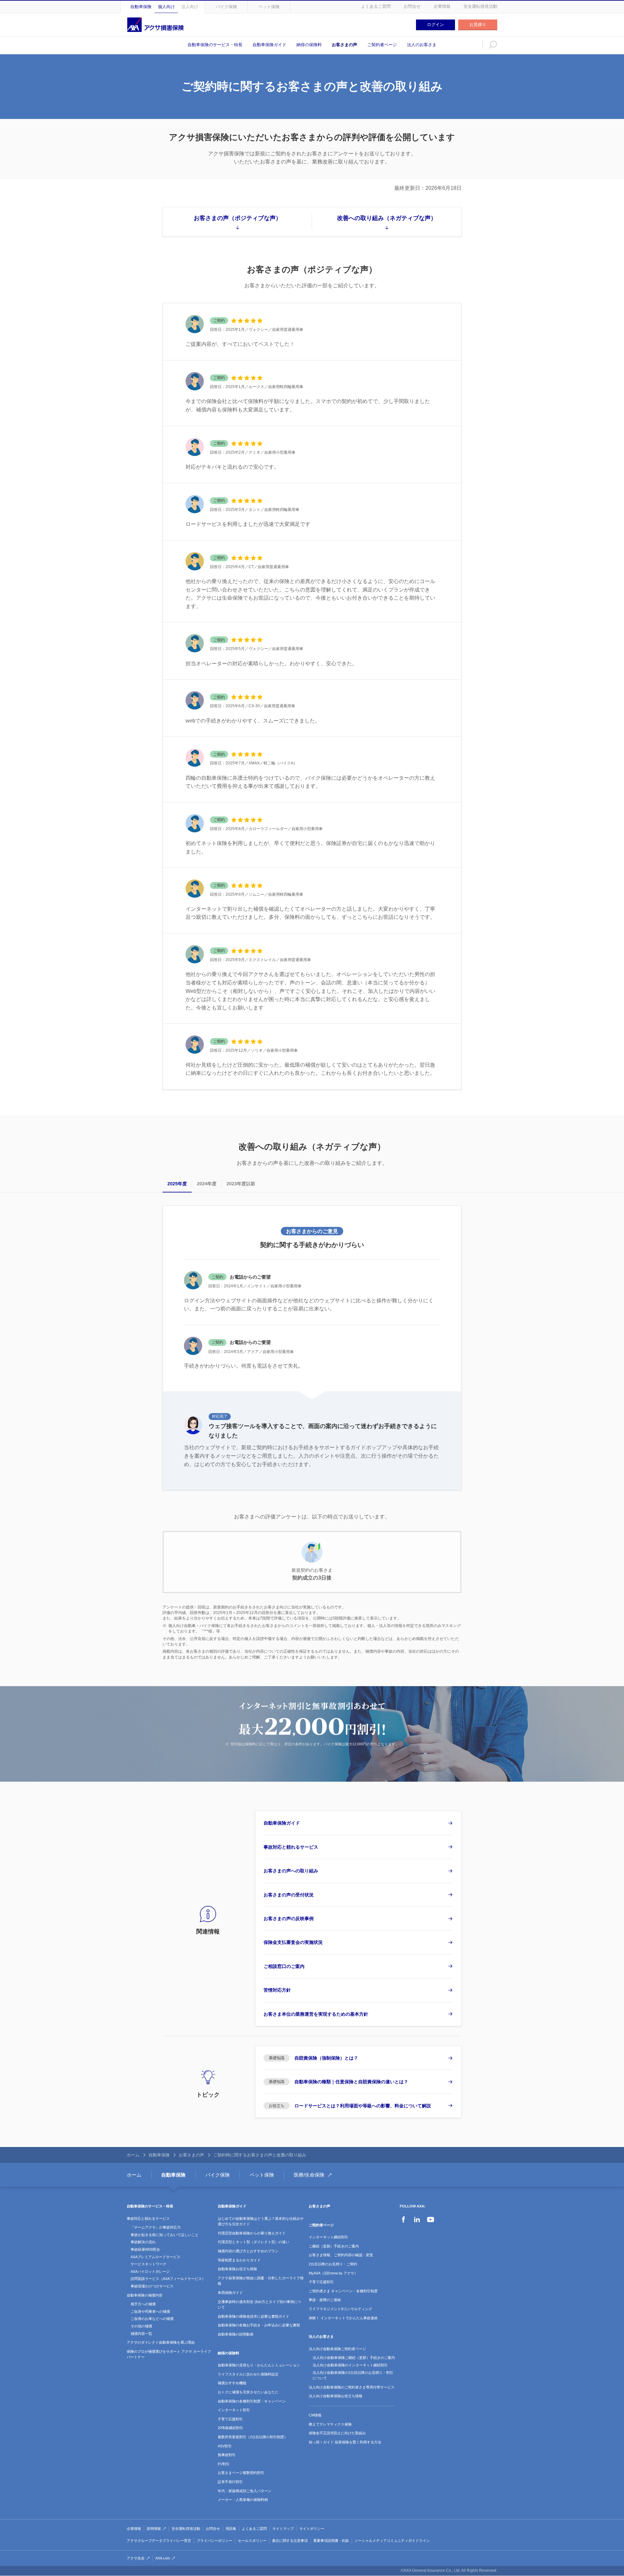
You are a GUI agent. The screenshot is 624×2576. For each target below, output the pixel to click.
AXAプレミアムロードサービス (156, 2257)
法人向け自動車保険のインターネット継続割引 (350, 2365)
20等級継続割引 (230, 2428)
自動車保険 (141, 7)
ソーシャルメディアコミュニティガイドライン (392, 2541)
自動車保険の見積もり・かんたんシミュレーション (259, 2365)
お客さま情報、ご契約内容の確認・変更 (341, 2255)
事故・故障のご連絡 (325, 2300)
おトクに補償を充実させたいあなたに (248, 2392)
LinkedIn (417, 2219)
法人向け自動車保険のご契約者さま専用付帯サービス (352, 2387)
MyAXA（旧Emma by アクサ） (333, 2273)
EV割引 (224, 2464)
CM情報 (315, 2415)
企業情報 (442, 6)
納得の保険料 (309, 45)
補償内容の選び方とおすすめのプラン (248, 2251)
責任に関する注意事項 (290, 2541)
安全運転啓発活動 (480, 6)
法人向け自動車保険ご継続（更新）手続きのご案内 (354, 2358)
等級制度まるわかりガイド (239, 2260)
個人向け (166, 7)
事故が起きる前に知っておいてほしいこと (165, 2235)
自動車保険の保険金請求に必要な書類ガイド (253, 2316)
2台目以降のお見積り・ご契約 (333, 2264)
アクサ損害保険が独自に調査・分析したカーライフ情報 (261, 2281)
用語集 (231, 2529)
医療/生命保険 (309, 2175)
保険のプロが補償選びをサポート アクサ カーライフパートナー (169, 2354)
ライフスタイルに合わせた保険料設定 (248, 2374)
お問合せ (412, 6)
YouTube (431, 2219)
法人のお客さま (422, 45)
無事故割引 (227, 2455)
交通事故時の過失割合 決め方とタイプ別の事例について (259, 2305)
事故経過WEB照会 (145, 2249)
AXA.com (163, 2558)
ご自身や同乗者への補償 (150, 2311)
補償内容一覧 (141, 2334)
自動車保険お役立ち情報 (237, 2269)
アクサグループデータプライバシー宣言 (159, 2541)
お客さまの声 (344, 45)
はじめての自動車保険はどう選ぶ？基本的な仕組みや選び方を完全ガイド (261, 2221)
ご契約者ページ (382, 45)
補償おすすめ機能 (232, 2383)
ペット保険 (269, 7)
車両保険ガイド (230, 2293)
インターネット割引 (234, 2410)
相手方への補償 (143, 2304)
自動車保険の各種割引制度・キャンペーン (252, 2401)
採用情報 (154, 2529)
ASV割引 (225, 2446)
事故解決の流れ (143, 2242)
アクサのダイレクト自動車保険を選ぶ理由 (161, 2342)
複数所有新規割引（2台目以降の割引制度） (253, 2437)
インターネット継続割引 (328, 2237)
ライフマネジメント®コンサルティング (340, 2309)
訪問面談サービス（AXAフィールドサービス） (168, 2279)
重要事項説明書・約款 (331, 2541)
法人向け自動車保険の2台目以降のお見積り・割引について (353, 2375)
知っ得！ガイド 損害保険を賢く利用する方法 (345, 2442)
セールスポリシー (252, 2541)
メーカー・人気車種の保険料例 (243, 2500)
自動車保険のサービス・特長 (215, 45)
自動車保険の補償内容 (145, 2295)
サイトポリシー (312, 2529)
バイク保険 (226, 7)
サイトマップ (283, 2529)
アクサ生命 (136, 2558)
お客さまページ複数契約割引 (241, 2473)
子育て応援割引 (230, 2419)
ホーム (133, 2155)
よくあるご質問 (376, 6)
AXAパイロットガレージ (150, 2271)
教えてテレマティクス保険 (330, 2424)
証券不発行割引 (230, 2482)
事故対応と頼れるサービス (148, 2218)
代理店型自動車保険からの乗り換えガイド (252, 2233)
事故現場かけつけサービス (152, 2286)
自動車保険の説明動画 (236, 2334)
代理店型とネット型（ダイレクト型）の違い (253, 2242)
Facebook (403, 2219)
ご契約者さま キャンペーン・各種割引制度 (343, 2291)
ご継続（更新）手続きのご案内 (334, 2246)
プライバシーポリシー (214, 2541)
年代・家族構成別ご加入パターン (245, 2491)
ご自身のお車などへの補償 (152, 2319)
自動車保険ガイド (269, 45)
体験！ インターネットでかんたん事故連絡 (343, 2318)
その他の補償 (141, 2326)
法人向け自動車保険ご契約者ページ (337, 2349)
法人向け (190, 7)
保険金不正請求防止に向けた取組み (337, 2433)
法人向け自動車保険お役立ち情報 (336, 2396)
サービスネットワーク (149, 2264)
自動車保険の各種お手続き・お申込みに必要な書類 (259, 2325)
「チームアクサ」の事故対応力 (156, 2227)
